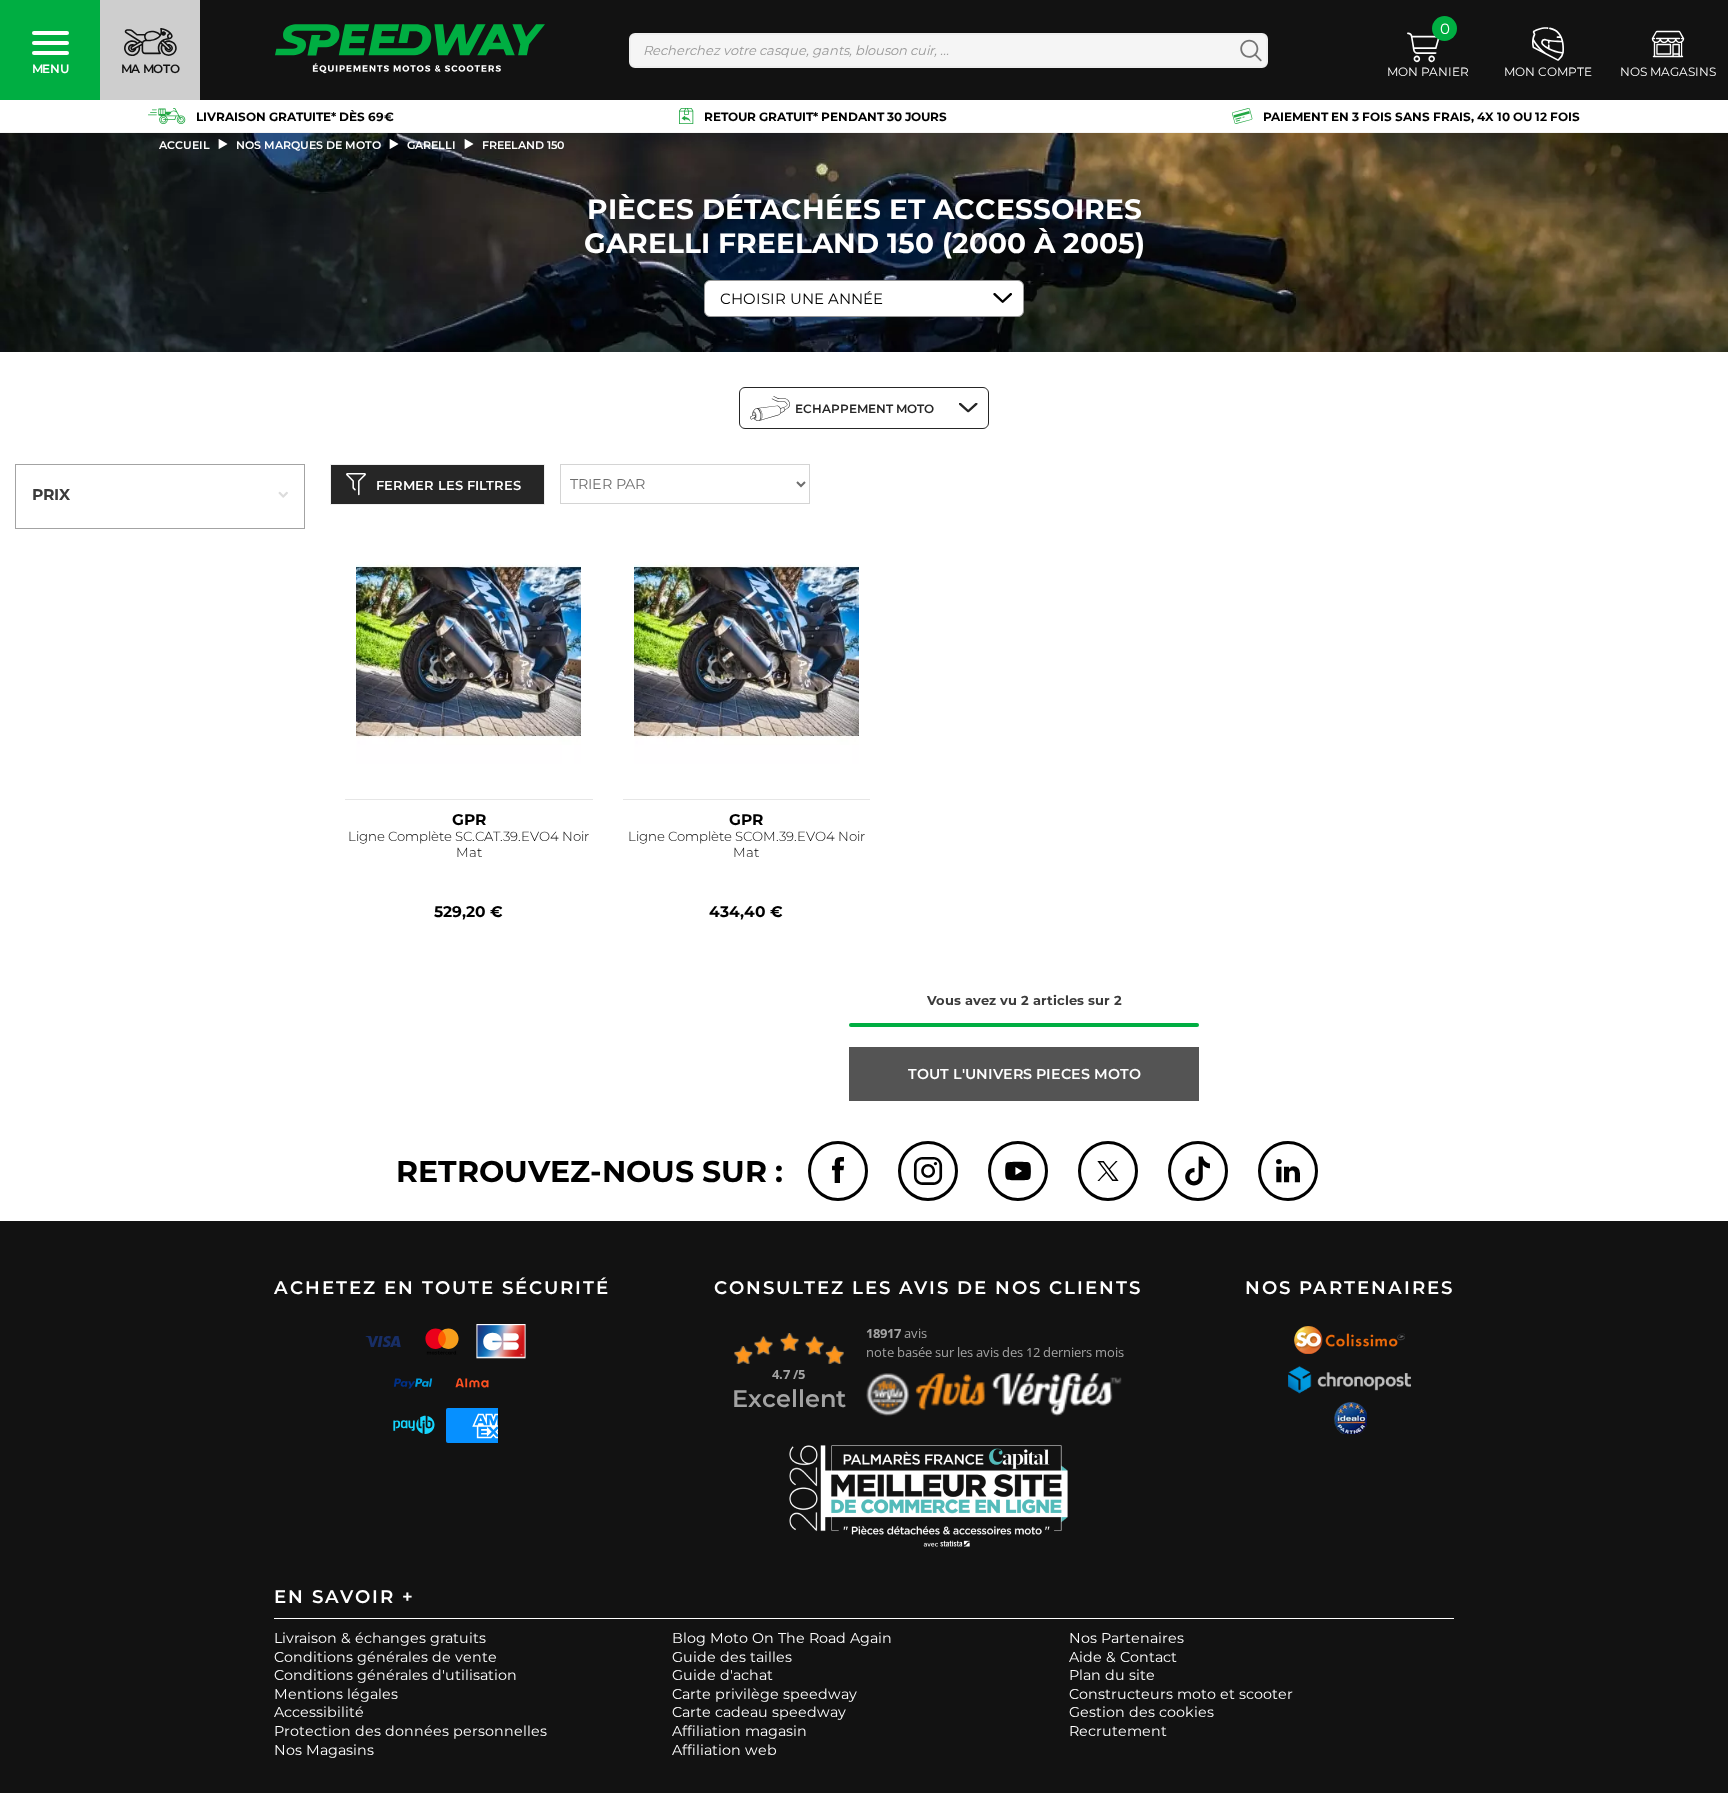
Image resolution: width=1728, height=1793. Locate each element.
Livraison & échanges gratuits (380, 1638)
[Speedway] (410, 50)
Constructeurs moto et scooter (1181, 1694)
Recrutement (1118, 1731)
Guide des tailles (732, 1657)
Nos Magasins (324, 1750)
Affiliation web (724, 1750)
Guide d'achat (722, 1675)
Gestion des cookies (1141, 1712)
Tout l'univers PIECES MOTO (1024, 1074)
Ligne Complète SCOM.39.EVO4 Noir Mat (746, 844)
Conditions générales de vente (385, 1657)
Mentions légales (336, 1694)
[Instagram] (928, 1171)
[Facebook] (838, 1171)
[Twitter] (1108, 1171)
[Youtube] (1018, 1171)
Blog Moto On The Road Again (782, 1638)
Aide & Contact (1123, 1657)
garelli (431, 145)
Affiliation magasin (739, 1731)
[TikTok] (1198, 1171)
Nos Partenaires (1126, 1638)
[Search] (1246, 50)
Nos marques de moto (308, 145)
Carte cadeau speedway (759, 1712)
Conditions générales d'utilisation (395, 1675)
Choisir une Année (801, 298)
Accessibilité (319, 1712)
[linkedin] (1288, 1171)
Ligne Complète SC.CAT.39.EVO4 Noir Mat (468, 844)
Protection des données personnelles (410, 1731)
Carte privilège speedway (764, 1694)
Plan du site (1112, 1675)
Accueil (184, 145)
